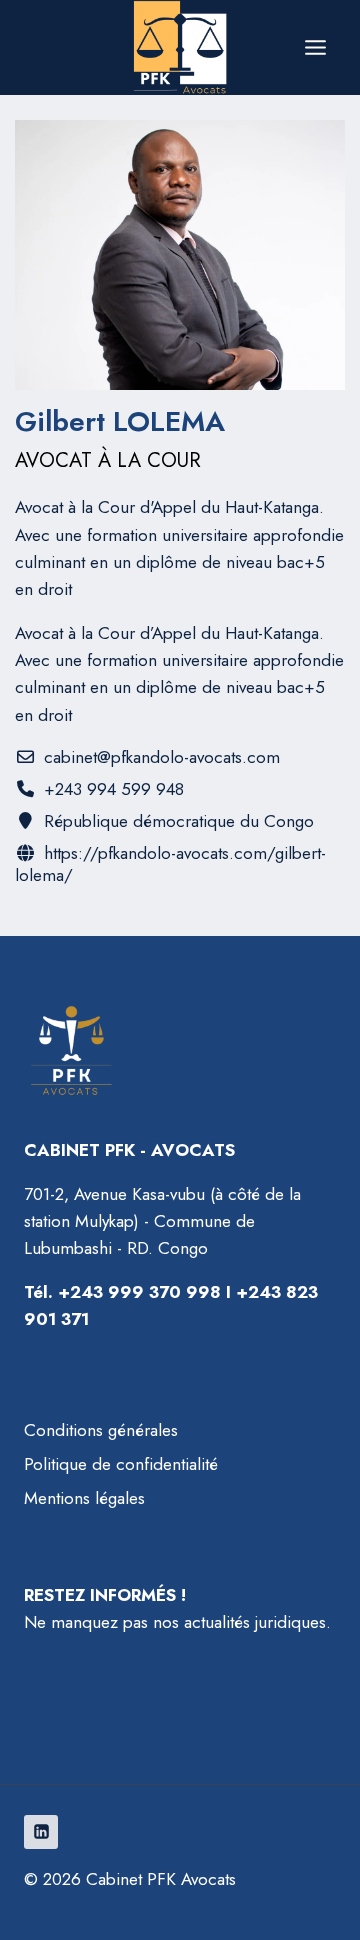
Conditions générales (101, 1430)
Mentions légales (84, 1498)
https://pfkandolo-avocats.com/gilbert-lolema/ (170, 864)
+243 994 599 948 (114, 789)
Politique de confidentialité (121, 1464)
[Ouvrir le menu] (315, 47)
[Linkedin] (41, 1832)
